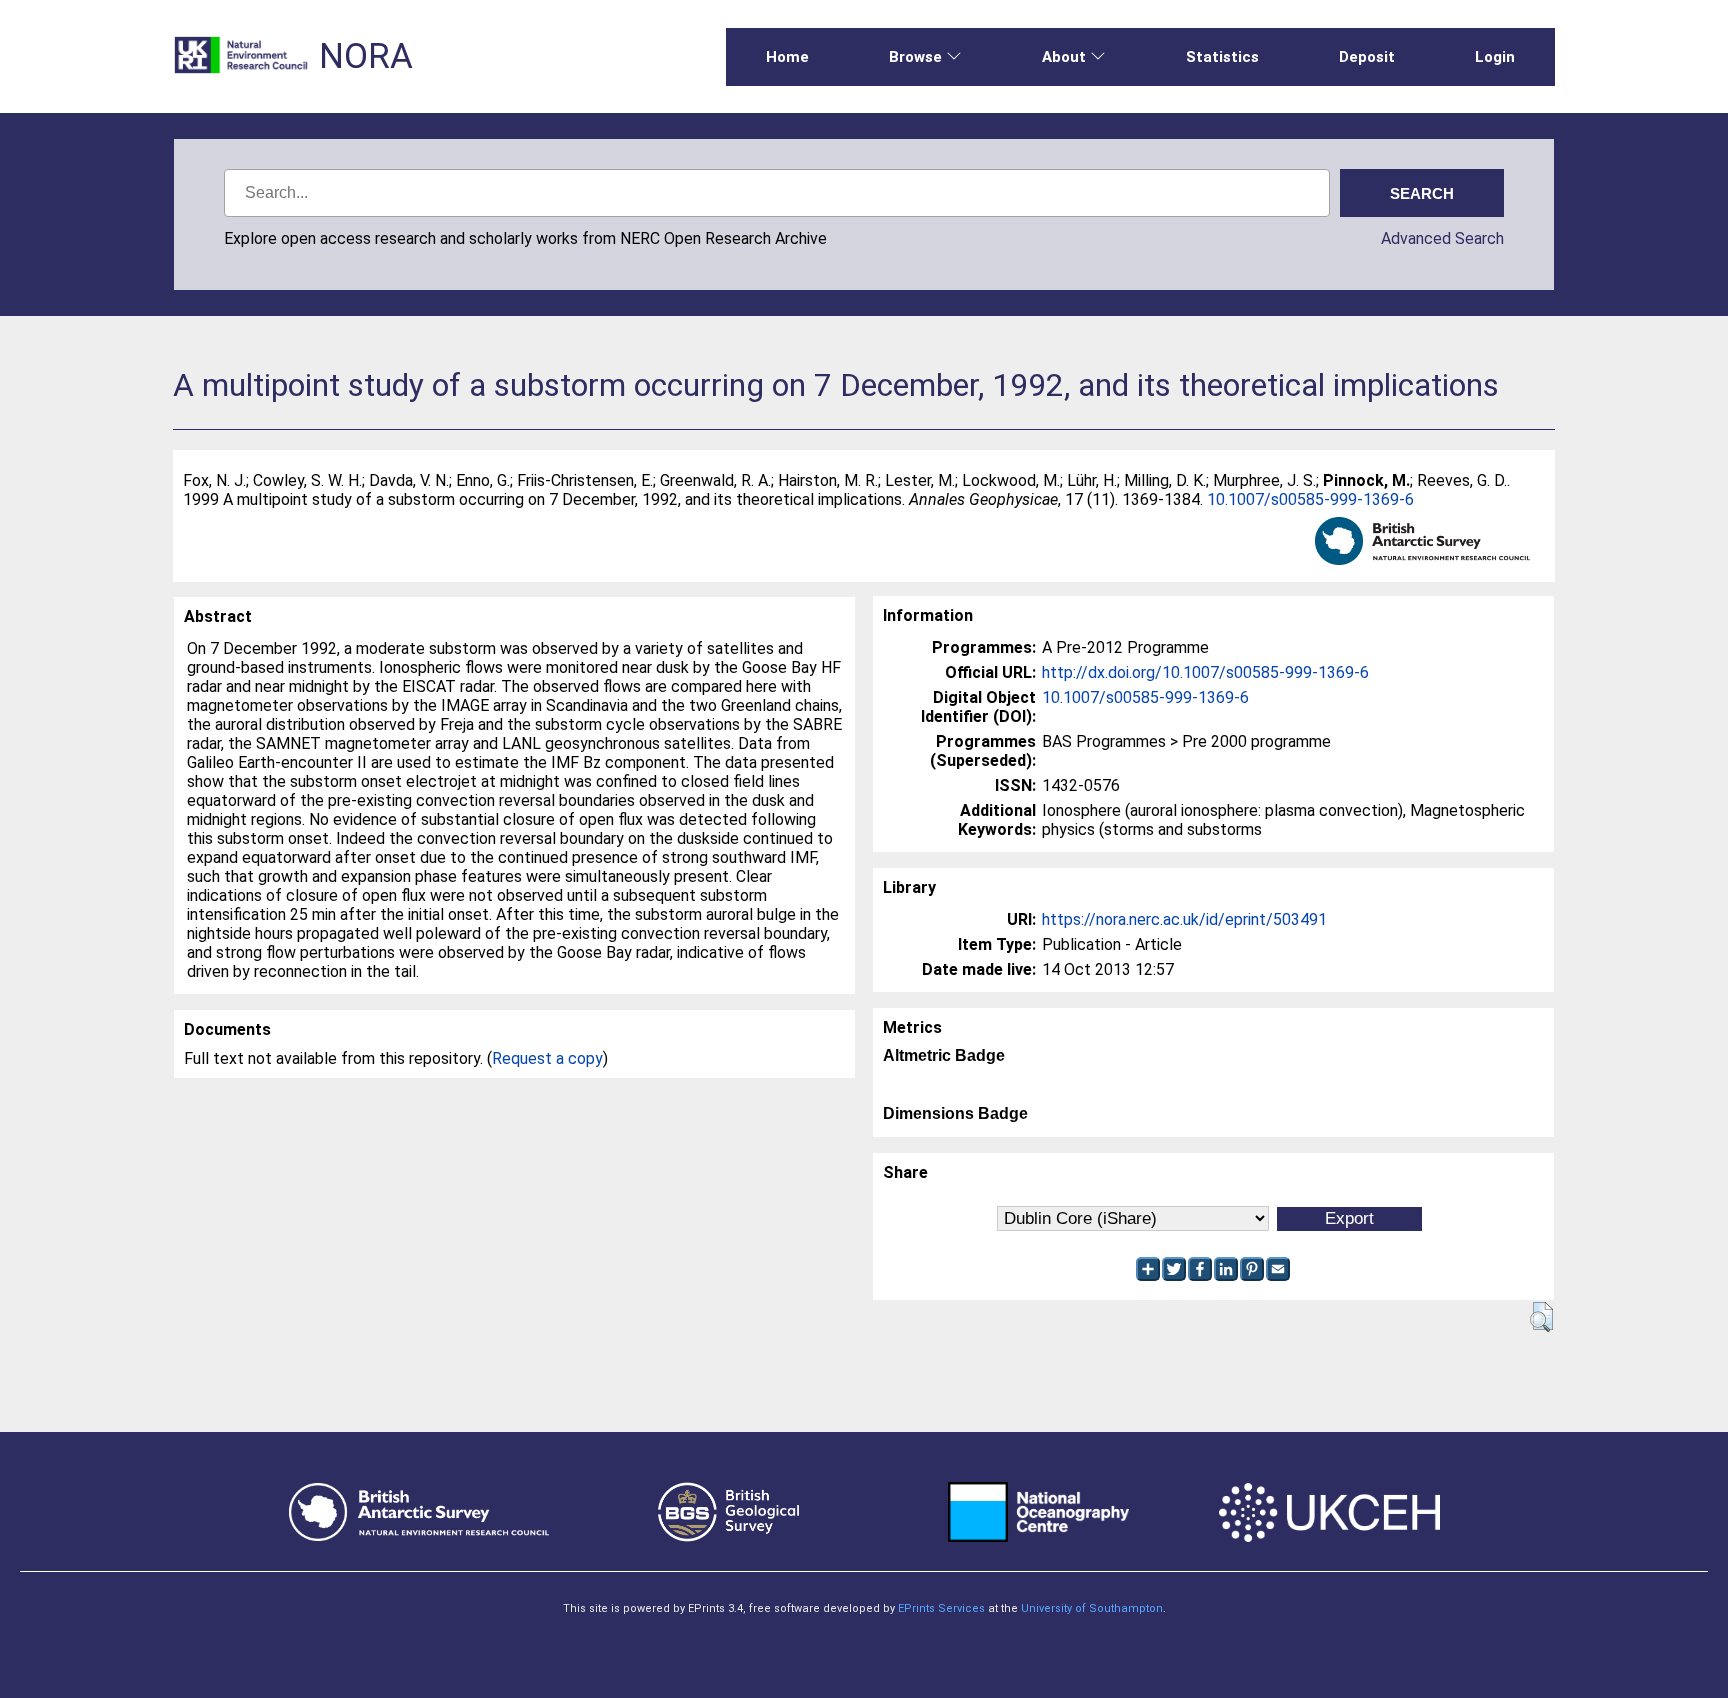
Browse (915, 57)
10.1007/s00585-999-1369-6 (1310, 499)
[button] (1541, 1317)
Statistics (1222, 57)
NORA (366, 56)
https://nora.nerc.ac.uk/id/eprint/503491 (1184, 919)
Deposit (1367, 57)
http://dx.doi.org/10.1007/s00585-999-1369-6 (1205, 672)
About (1064, 57)
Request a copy (547, 1058)
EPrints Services (941, 1608)
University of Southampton (1092, 1608)
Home (787, 57)
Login (1495, 57)
